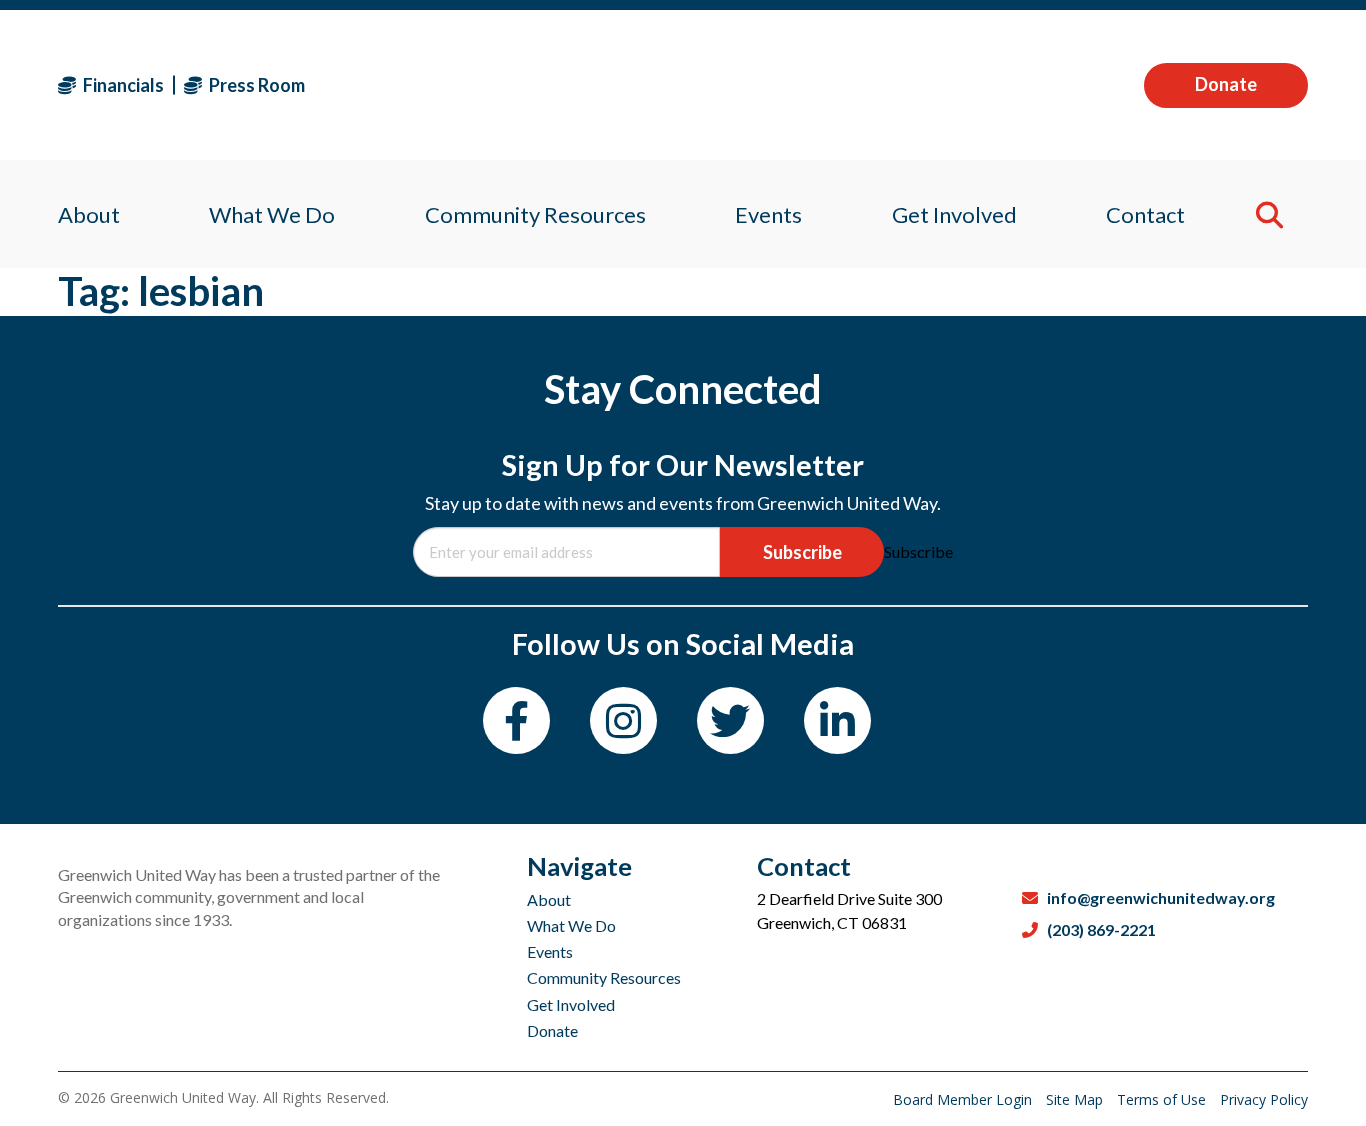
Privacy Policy (1264, 1099)
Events (550, 951)
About (549, 899)
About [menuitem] (89, 214)
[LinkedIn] (837, 720)
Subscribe (802, 552)
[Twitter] (730, 720)
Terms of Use (1163, 1099)
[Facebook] (516, 720)
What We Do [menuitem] (272, 214)
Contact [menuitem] (1145, 214)
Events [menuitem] (768, 214)
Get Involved (571, 1004)
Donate (1226, 84)
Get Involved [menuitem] (954, 214)
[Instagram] (623, 720)
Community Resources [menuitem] (535, 214)
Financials (122, 85)
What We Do (571, 925)
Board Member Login (964, 1099)
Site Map (1076, 1099)
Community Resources (604, 977)
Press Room (255, 85)
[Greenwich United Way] (682, 85)
